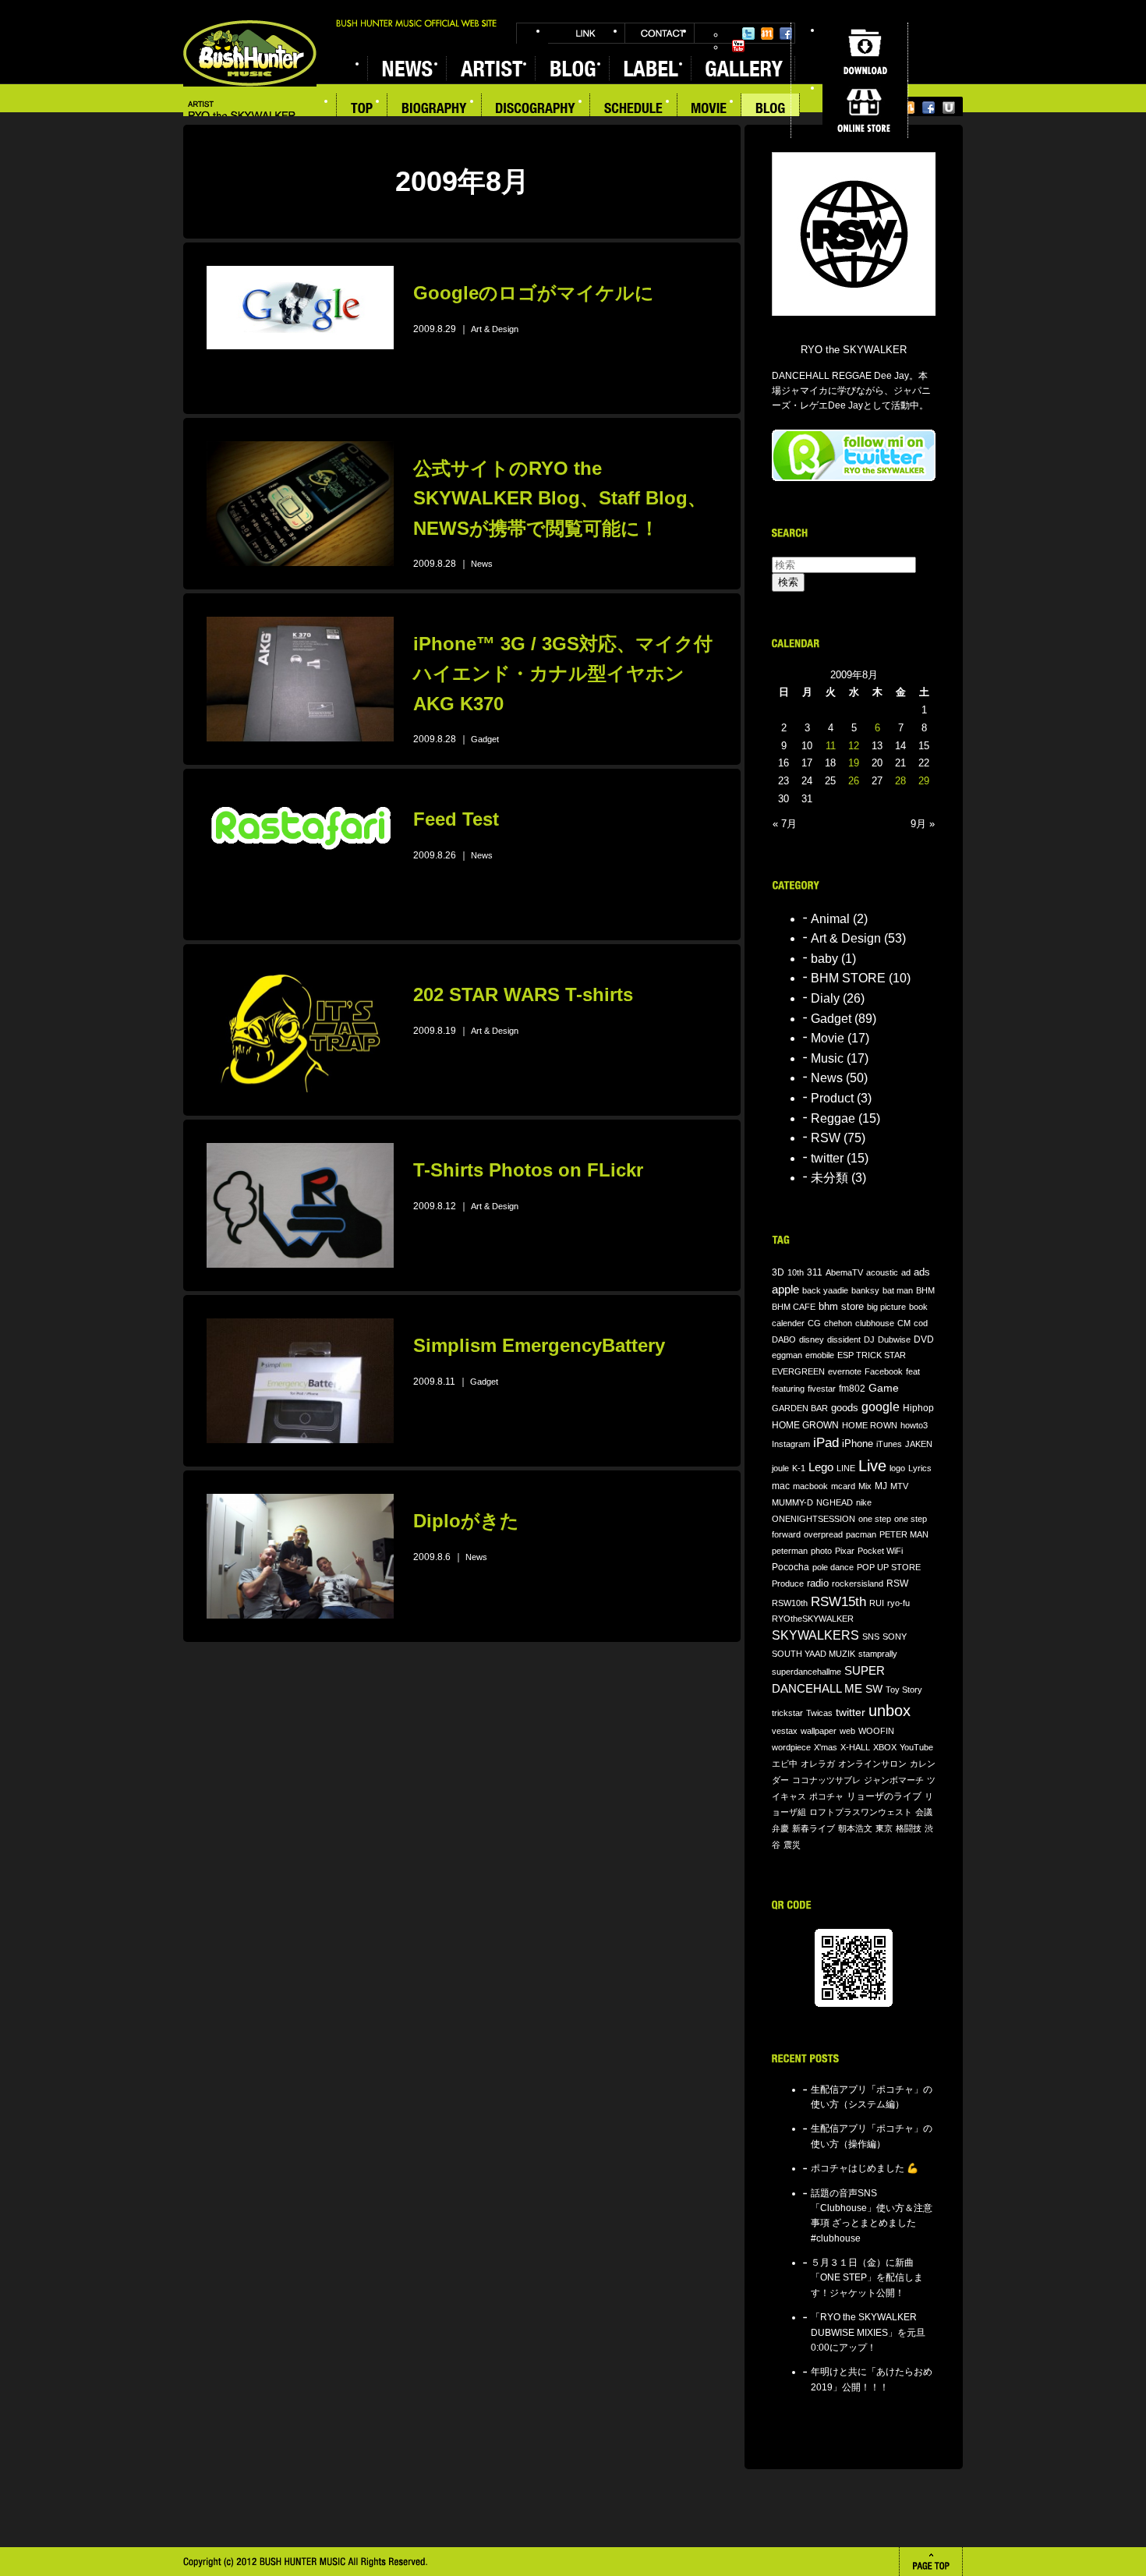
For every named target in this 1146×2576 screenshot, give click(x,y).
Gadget (485, 739)
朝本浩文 (855, 1828)
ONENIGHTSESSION (814, 1519)
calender (788, 1323)
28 (900, 781)
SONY (895, 1637)
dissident (844, 1339)
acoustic (882, 1272)
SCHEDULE (634, 110)
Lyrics (920, 1468)
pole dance (833, 1567)
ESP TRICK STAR (872, 1355)
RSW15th (838, 1602)
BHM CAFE (794, 1307)
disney (812, 1339)
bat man (898, 1290)
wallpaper (819, 1731)
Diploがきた (466, 1521)
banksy (865, 1290)
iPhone (858, 1444)
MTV (899, 1486)
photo (821, 1551)
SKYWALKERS (815, 1635)
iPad (826, 1443)
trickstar (787, 1713)
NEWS (407, 68)
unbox (890, 1711)
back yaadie (825, 1290)
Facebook (786, 34)
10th (796, 1272)
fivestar (822, 1389)
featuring (788, 1389)
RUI (877, 1603)
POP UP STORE (889, 1567)
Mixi (767, 34)
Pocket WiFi (880, 1551)
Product (832, 1098)
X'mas (826, 1747)
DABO (784, 1339)
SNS (871, 1637)
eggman (787, 1355)
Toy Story (904, 1690)
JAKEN (919, 1444)
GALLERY (743, 68)
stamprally (878, 1654)
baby (824, 959)
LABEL (650, 68)
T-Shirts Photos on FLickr (528, 1170)
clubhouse (875, 1323)
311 (815, 1272)
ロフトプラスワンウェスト (861, 1812)
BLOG (771, 110)
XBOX (885, 1747)
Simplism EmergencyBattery (539, 1345)
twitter (827, 1158)
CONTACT (660, 33)
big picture (886, 1307)
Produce (788, 1583)
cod (921, 1323)
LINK (586, 33)
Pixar (845, 1551)
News (482, 564)
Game (884, 1388)
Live (872, 1466)
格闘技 (909, 1828)
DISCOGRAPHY (536, 110)
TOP (362, 110)
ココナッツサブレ (826, 1780)
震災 (792, 1845)
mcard (843, 1486)
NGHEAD (835, 1502)
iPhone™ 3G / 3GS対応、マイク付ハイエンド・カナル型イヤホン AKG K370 (563, 674)
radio (818, 1583)
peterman (790, 1551)
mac (781, 1486)
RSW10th (790, 1603)
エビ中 (785, 1764)
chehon (838, 1323)
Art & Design (495, 329)
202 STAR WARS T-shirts (523, 994)
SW (874, 1689)
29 (924, 781)
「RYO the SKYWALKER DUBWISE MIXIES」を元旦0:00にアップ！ (868, 2332)
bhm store (841, 1307)
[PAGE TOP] (931, 2562)
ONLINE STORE (865, 109)
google (881, 1407)
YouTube (738, 46)
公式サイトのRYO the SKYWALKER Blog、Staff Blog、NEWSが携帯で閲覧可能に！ (560, 498)
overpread (823, 1534)
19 (854, 763)
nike (864, 1502)
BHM (925, 1290)
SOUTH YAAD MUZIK (814, 1654)
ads (922, 1272)
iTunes (889, 1444)
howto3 (914, 1425)
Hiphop (918, 1408)
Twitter (748, 34)
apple (785, 1290)
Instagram (791, 1444)
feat (913, 1371)
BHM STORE (848, 978)
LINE (846, 1468)
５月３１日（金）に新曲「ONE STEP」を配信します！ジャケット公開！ (867, 2278)
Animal (830, 919)
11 (831, 746)
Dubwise (894, 1339)
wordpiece (791, 1747)
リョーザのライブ (884, 1796)
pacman (861, 1534)
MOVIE (709, 110)
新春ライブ (814, 1828)
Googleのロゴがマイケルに (534, 293)
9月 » (923, 824)
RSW (826, 1138)
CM (904, 1323)
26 (854, 781)
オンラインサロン (872, 1764)
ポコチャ (826, 1796)
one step (875, 1519)
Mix (865, 1486)
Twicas (819, 1713)
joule (780, 1468)
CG (814, 1323)
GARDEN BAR (800, 1408)
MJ (881, 1486)
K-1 (799, 1468)
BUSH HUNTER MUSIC (250, 53)
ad (906, 1272)
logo (897, 1468)
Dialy (825, 998)
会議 (924, 1812)
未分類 (829, 1178)
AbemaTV (844, 1272)
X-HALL (855, 1747)
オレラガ (818, 1764)
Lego (821, 1467)
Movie (828, 1038)
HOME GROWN (805, 1425)
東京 (884, 1828)
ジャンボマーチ (894, 1780)
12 (854, 746)
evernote (845, 1371)
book (918, 1307)
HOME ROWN (870, 1425)
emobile (820, 1355)
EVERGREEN (798, 1371)
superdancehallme (806, 1672)
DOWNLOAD (865, 51)
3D (778, 1272)
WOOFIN (876, 1731)
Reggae (833, 1118)
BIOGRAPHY (435, 110)
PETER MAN (904, 1534)
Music (827, 1058)
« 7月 (785, 824)
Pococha (791, 1567)
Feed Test (456, 819)
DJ (869, 1339)
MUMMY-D (792, 1502)
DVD (924, 1339)
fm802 (852, 1388)
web (847, 1731)
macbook (810, 1486)
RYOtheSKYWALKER (813, 1619)
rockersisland (858, 1583)
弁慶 (780, 1828)
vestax (785, 1731)
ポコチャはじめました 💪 (865, 2168)
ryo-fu (898, 1603)
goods (845, 1408)
